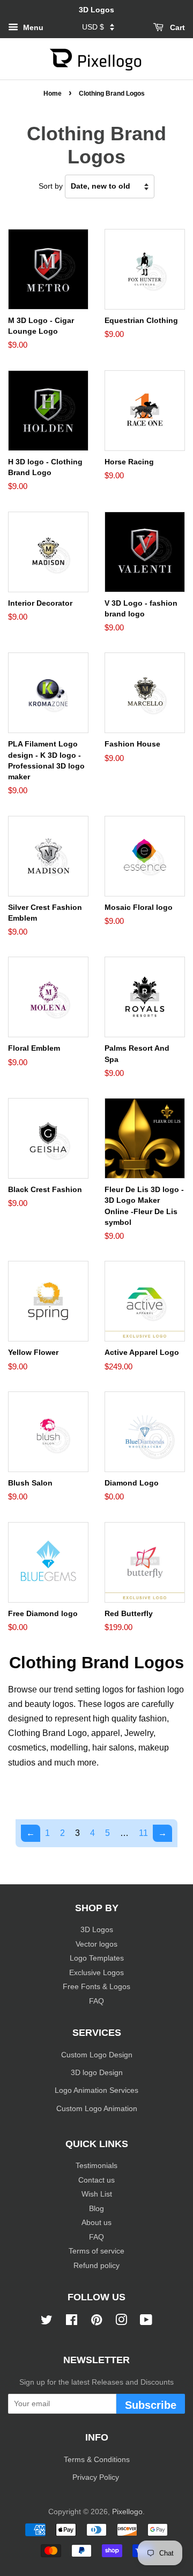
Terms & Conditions (97, 2460)
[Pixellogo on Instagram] (121, 2322)
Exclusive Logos (96, 1973)
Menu (32, 27)
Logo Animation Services (96, 2090)
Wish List (97, 2194)
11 (143, 1833)
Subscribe (151, 2405)
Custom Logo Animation (97, 2109)
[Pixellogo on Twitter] (47, 2322)
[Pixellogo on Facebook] (72, 2322)
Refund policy (96, 2266)
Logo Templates (97, 1958)
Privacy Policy (97, 2477)
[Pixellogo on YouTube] (146, 2322)
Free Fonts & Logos (96, 1987)
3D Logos (97, 1930)
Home (53, 94)
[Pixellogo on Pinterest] (96, 2322)
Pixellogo (127, 2512)
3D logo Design (97, 2073)
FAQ (96, 2001)
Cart (176, 27)
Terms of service (96, 2251)
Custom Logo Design (97, 2055)
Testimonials (96, 2166)
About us (96, 2223)
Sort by (51, 186)
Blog (96, 2209)
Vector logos (96, 1944)
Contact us (96, 2180)
